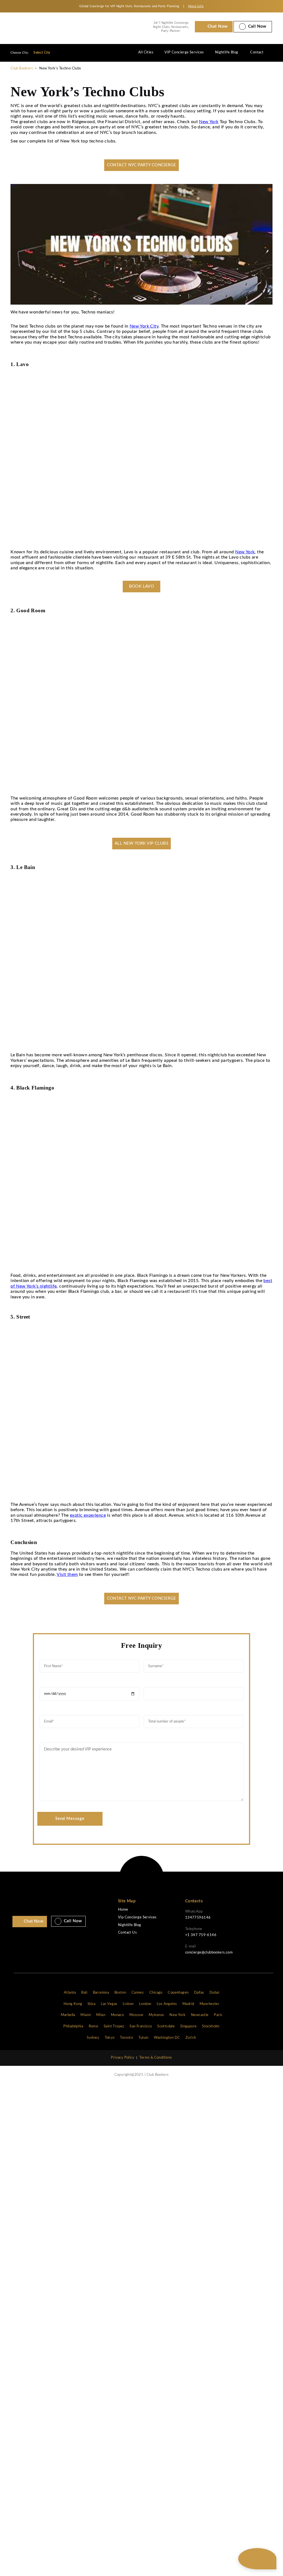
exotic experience (88, 1515)
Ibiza (91, 2004)
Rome (94, 2026)
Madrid (188, 2004)
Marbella (68, 2015)
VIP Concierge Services (184, 52)
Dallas (199, 1993)
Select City (42, 53)
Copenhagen (178, 1993)
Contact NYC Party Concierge (142, 165)
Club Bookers (22, 68)
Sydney (93, 2038)
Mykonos (156, 2015)
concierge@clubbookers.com (209, 1953)
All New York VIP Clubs (141, 843)
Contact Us (127, 1933)
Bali (84, 1993)
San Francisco (141, 2026)
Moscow (136, 2015)
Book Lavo (142, 586)
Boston (120, 1993)
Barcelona (101, 1993)
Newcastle (200, 2015)
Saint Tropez (114, 2026)
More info (196, 6)
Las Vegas (109, 2004)
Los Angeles (167, 2004)
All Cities (146, 52)
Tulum (144, 2038)
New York (209, 122)
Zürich (191, 2038)
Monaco (117, 2015)
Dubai (214, 1993)
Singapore (188, 2026)
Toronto (126, 2038)
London (145, 2004)
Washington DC (167, 2038)
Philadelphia (73, 2026)
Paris (218, 2015)
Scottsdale (166, 2026)
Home (123, 1910)
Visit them (67, 1574)
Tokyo (110, 2038)
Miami (86, 2015)
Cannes (138, 1993)
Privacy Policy (123, 2058)
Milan (101, 2015)
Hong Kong (73, 2004)
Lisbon (128, 2004)
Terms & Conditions (156, 2058)
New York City (144, 326)
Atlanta (70, 1993)
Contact (257, 52)
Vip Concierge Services (137, 1917)
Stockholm (211, 2026)
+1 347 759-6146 (201, 1935)
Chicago (156, 1993)
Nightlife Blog (227, 52)
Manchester (209, 2004)
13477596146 (198, 1918)
